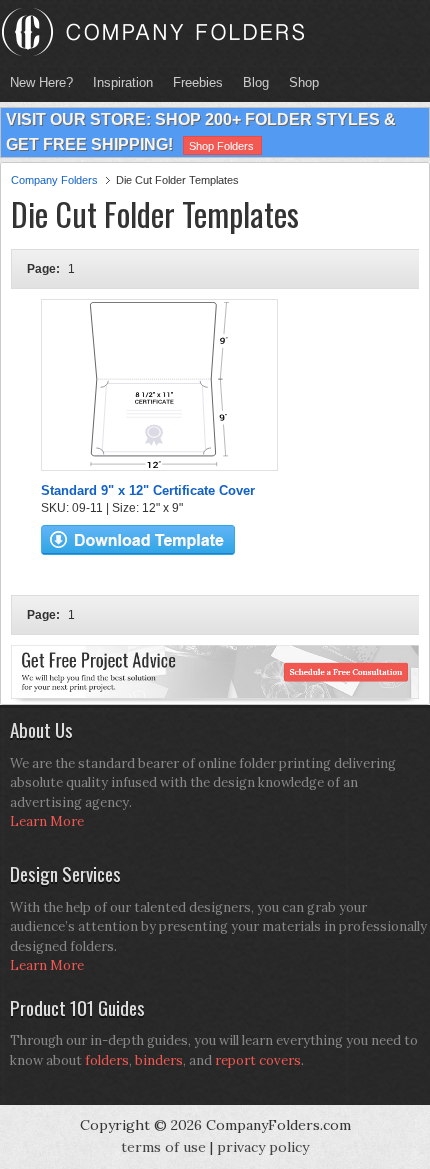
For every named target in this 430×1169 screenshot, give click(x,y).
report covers (258, 1060)
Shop (299, 82)
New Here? (41, 82)
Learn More (47, 821)
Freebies (193, 82)
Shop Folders (221, 146)
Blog (256, 82)
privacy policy (263, 1147)
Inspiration (123, 82)
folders (107, 1060)
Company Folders (54, 180)
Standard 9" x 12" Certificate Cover (148, 490)
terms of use (163, 1147)
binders (159, 1060)
